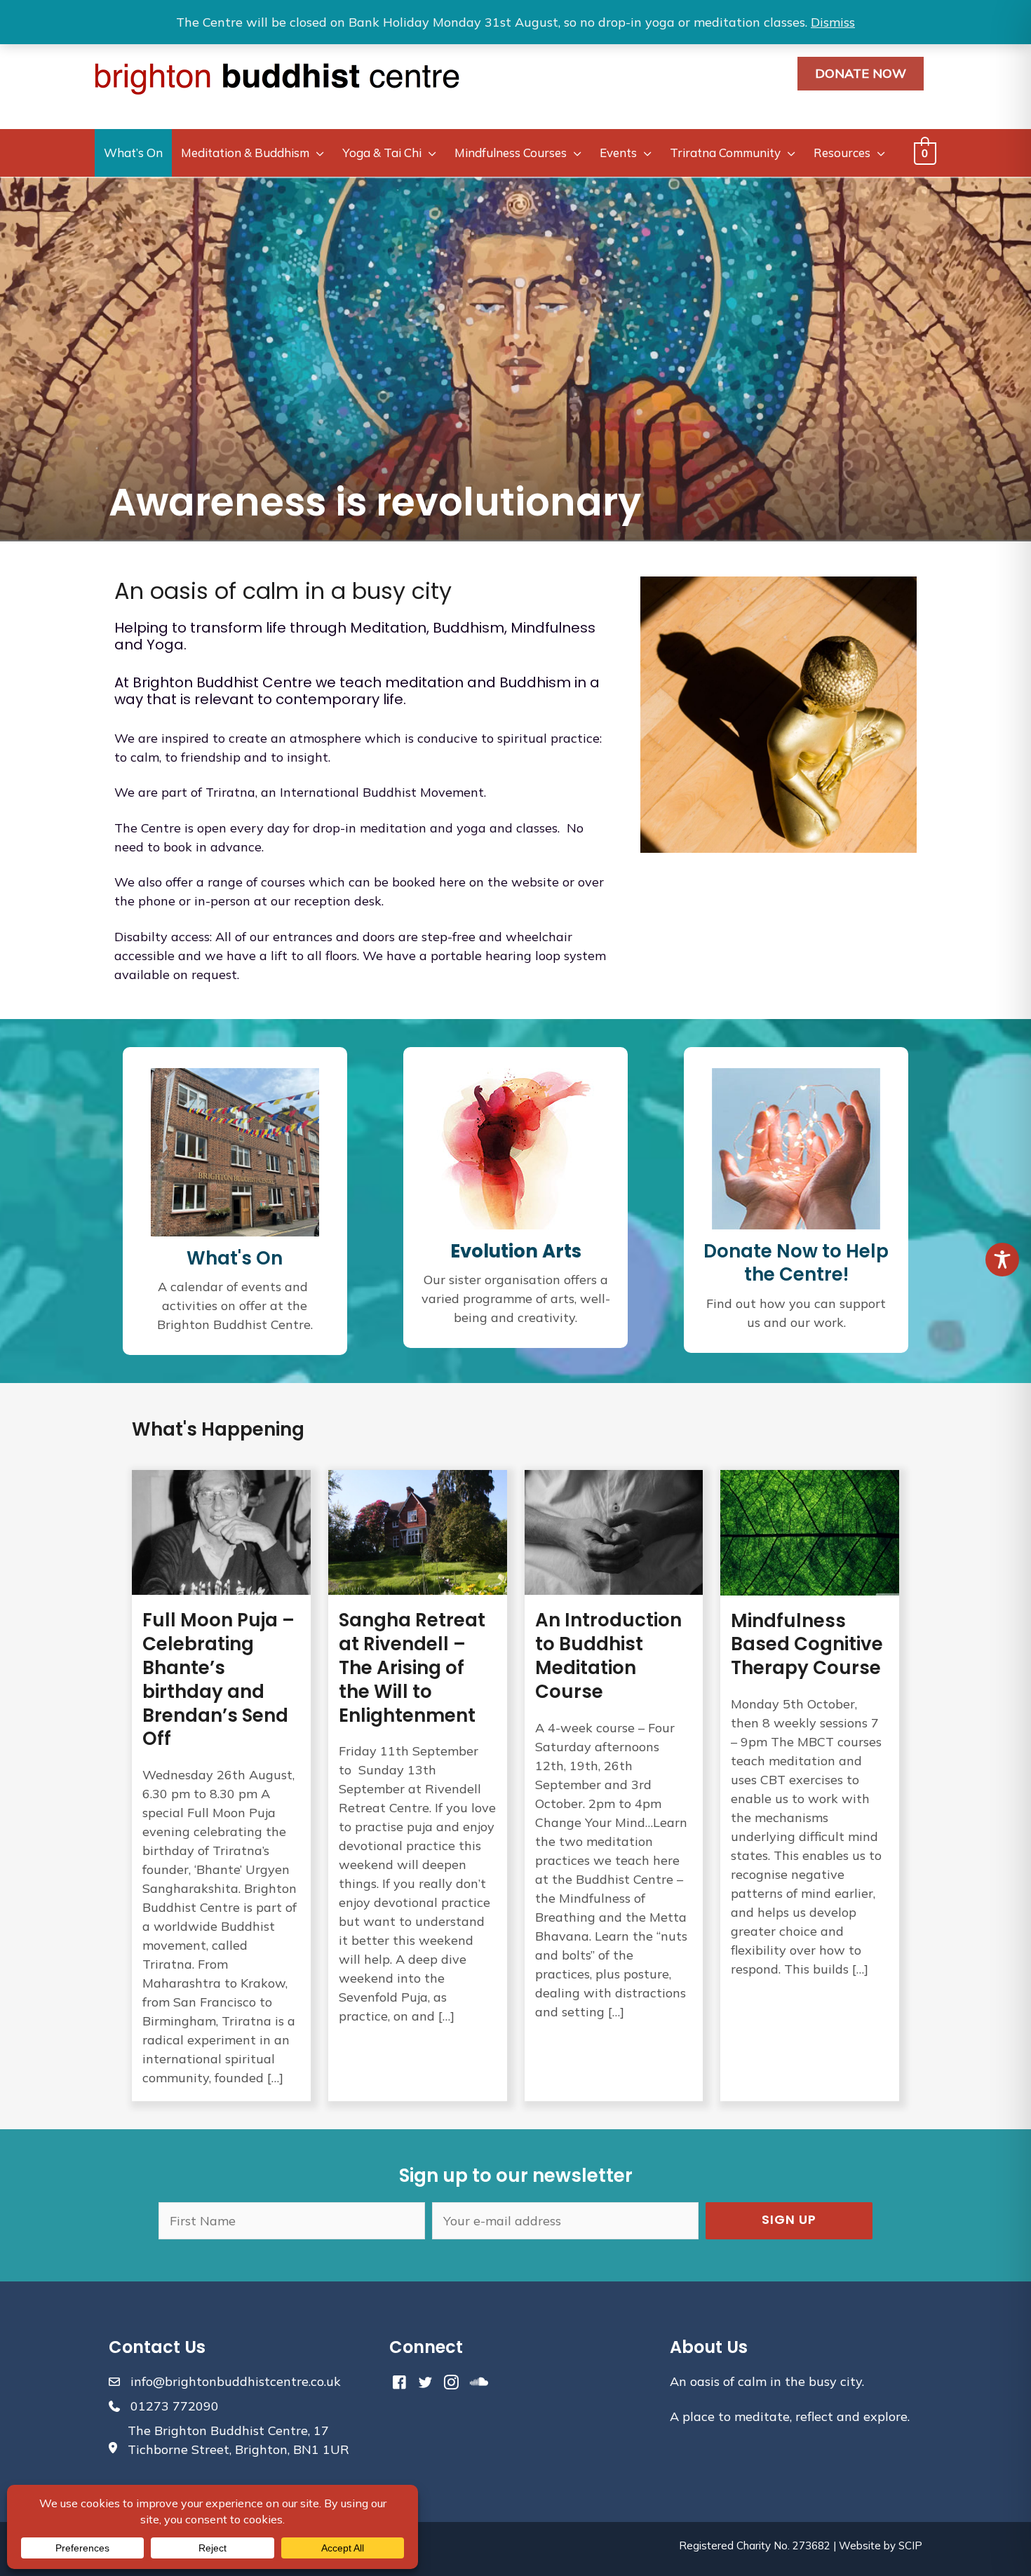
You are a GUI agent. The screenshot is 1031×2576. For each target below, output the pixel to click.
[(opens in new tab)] (515, 1147)
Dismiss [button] (833, 22)
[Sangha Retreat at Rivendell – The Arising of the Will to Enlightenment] (418, 1786)
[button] (789, 2221)
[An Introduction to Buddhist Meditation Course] (614, 1786)
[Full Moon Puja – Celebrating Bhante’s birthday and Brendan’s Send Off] (221, 1786)
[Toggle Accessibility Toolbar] (1002, 1260)
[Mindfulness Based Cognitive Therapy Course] (810, 1786)
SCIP (910, 2545)
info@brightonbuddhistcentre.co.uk (236, 2381)
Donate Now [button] (861, 73)
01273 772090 (175, 2406)
